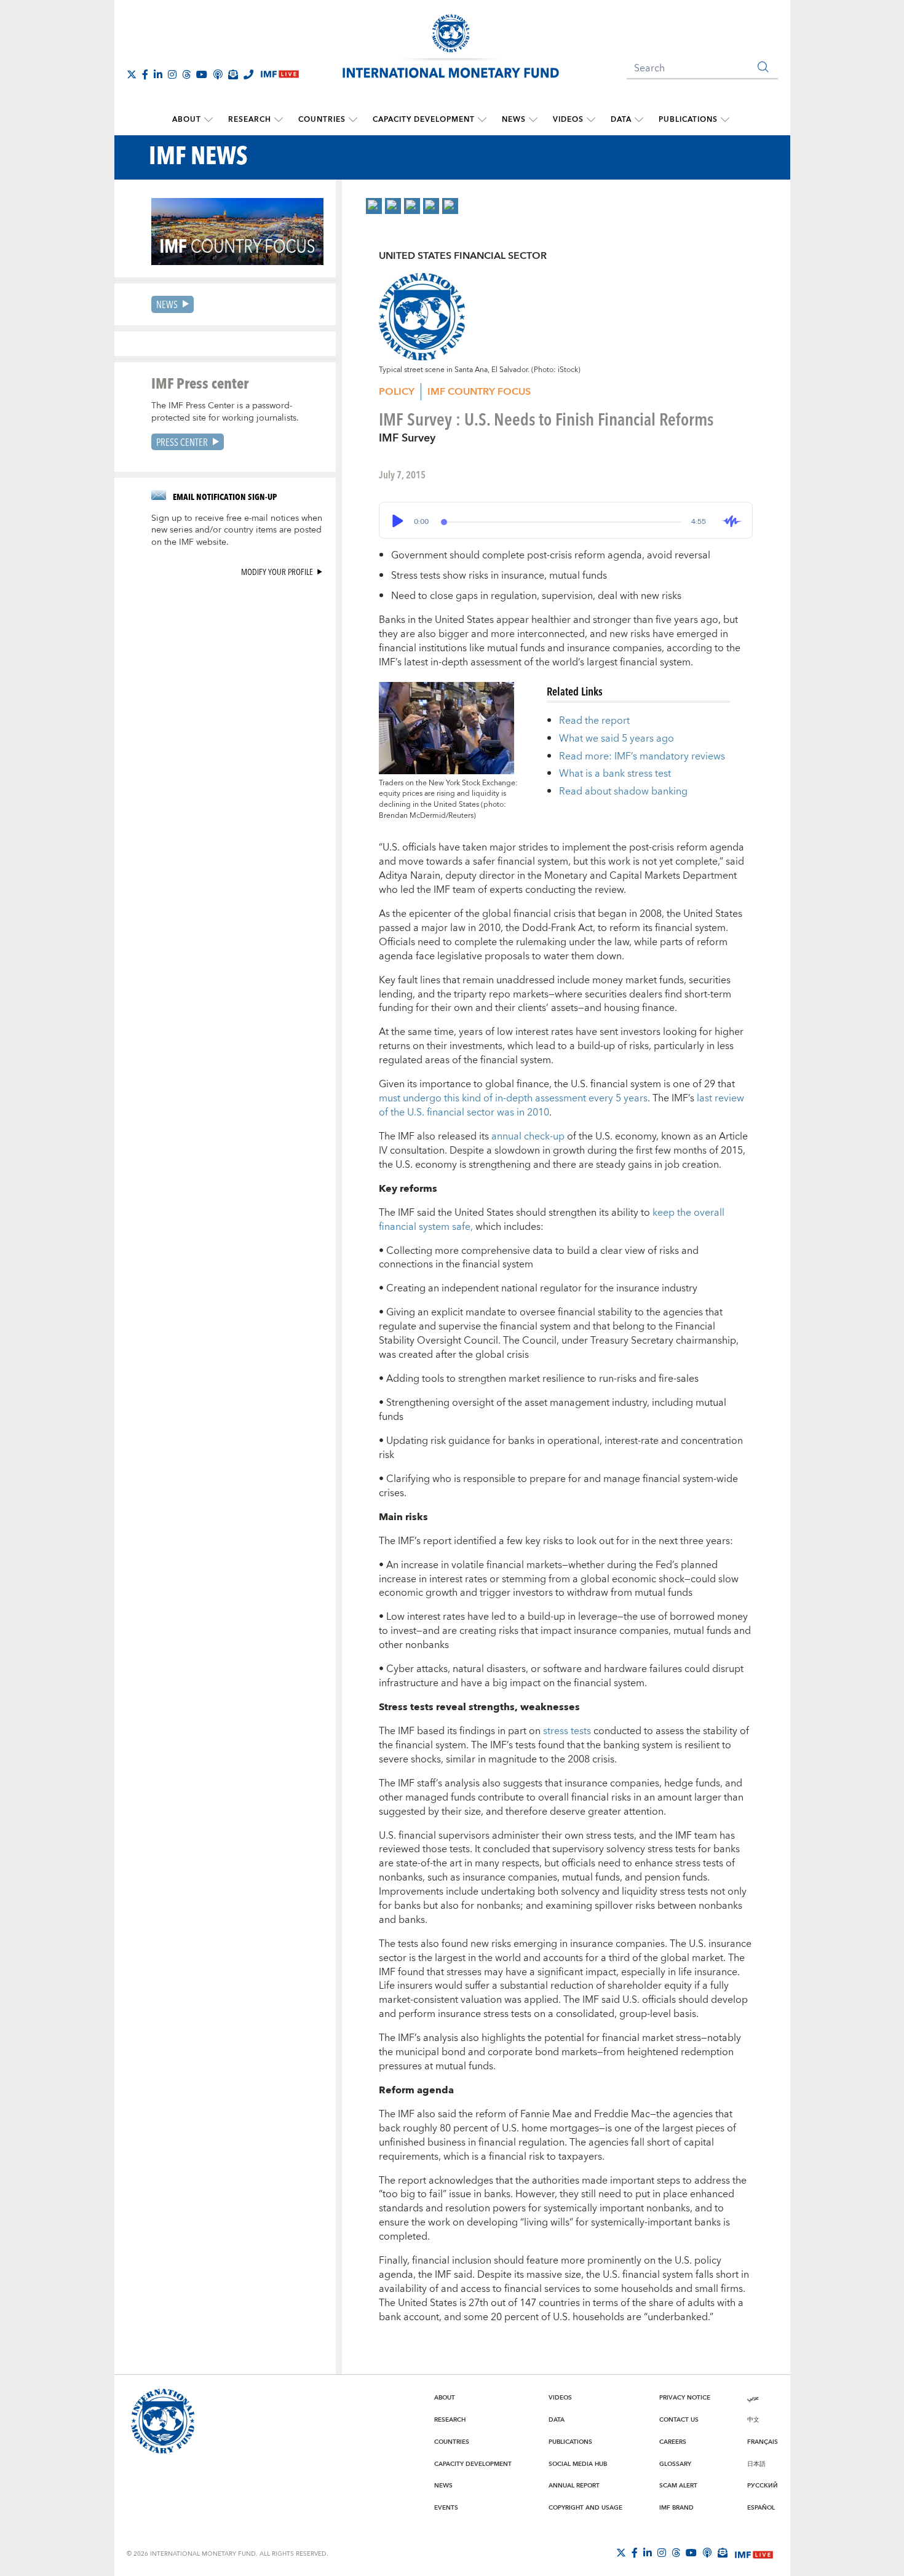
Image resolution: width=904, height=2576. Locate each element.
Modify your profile (277, 572)
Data (621, 120)
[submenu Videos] (591, 120)
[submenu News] (533, 120)
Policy (397, 392)
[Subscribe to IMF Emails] (233, 74)
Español (761, 2508)
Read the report (594, 721)
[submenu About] (208, 120)
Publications (688, 120)
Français (763, 2442)
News (514, 120)
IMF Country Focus (479, 392)
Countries (322, 120)
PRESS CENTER (182, 442)
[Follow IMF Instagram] (172, 74)
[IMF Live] (754, 2553)
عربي (753, 2398)
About (187, 120)
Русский (763, 2486)
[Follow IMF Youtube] (202, 74)
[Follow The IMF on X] (132, 74)
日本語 (756, 2464)
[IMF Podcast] (218, 74)
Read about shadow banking (623, 791)
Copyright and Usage (585, 2508)
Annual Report (574, 2486)
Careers (673, 2442)
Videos (568, 120)
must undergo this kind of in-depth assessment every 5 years (513, 1098)
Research (250, 120)
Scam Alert (678, 2486)
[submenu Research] (279, 120)
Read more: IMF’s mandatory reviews (642, 756)
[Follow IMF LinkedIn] (158, 74)
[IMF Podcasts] (707, 2553)
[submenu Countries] (353, 120)
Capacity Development (424, 120)
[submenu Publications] (725, 120)
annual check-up (528, 1136)
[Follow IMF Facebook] (145, 74)
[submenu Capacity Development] (482, 120)
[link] (374, 206)
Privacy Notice (685, 2398)
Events (446, 2508)
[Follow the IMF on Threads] (186, 74)
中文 (753, 2420)
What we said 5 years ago (617, 739)
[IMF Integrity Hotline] (248, 74)
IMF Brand (676, 2508)
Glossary (675, 2464)
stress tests (567, 1731)
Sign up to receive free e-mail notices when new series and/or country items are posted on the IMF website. (237, 531)
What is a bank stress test (615, 774)
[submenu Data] (639, 120)
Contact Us (679, 2420)
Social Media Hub (578, 2464)
